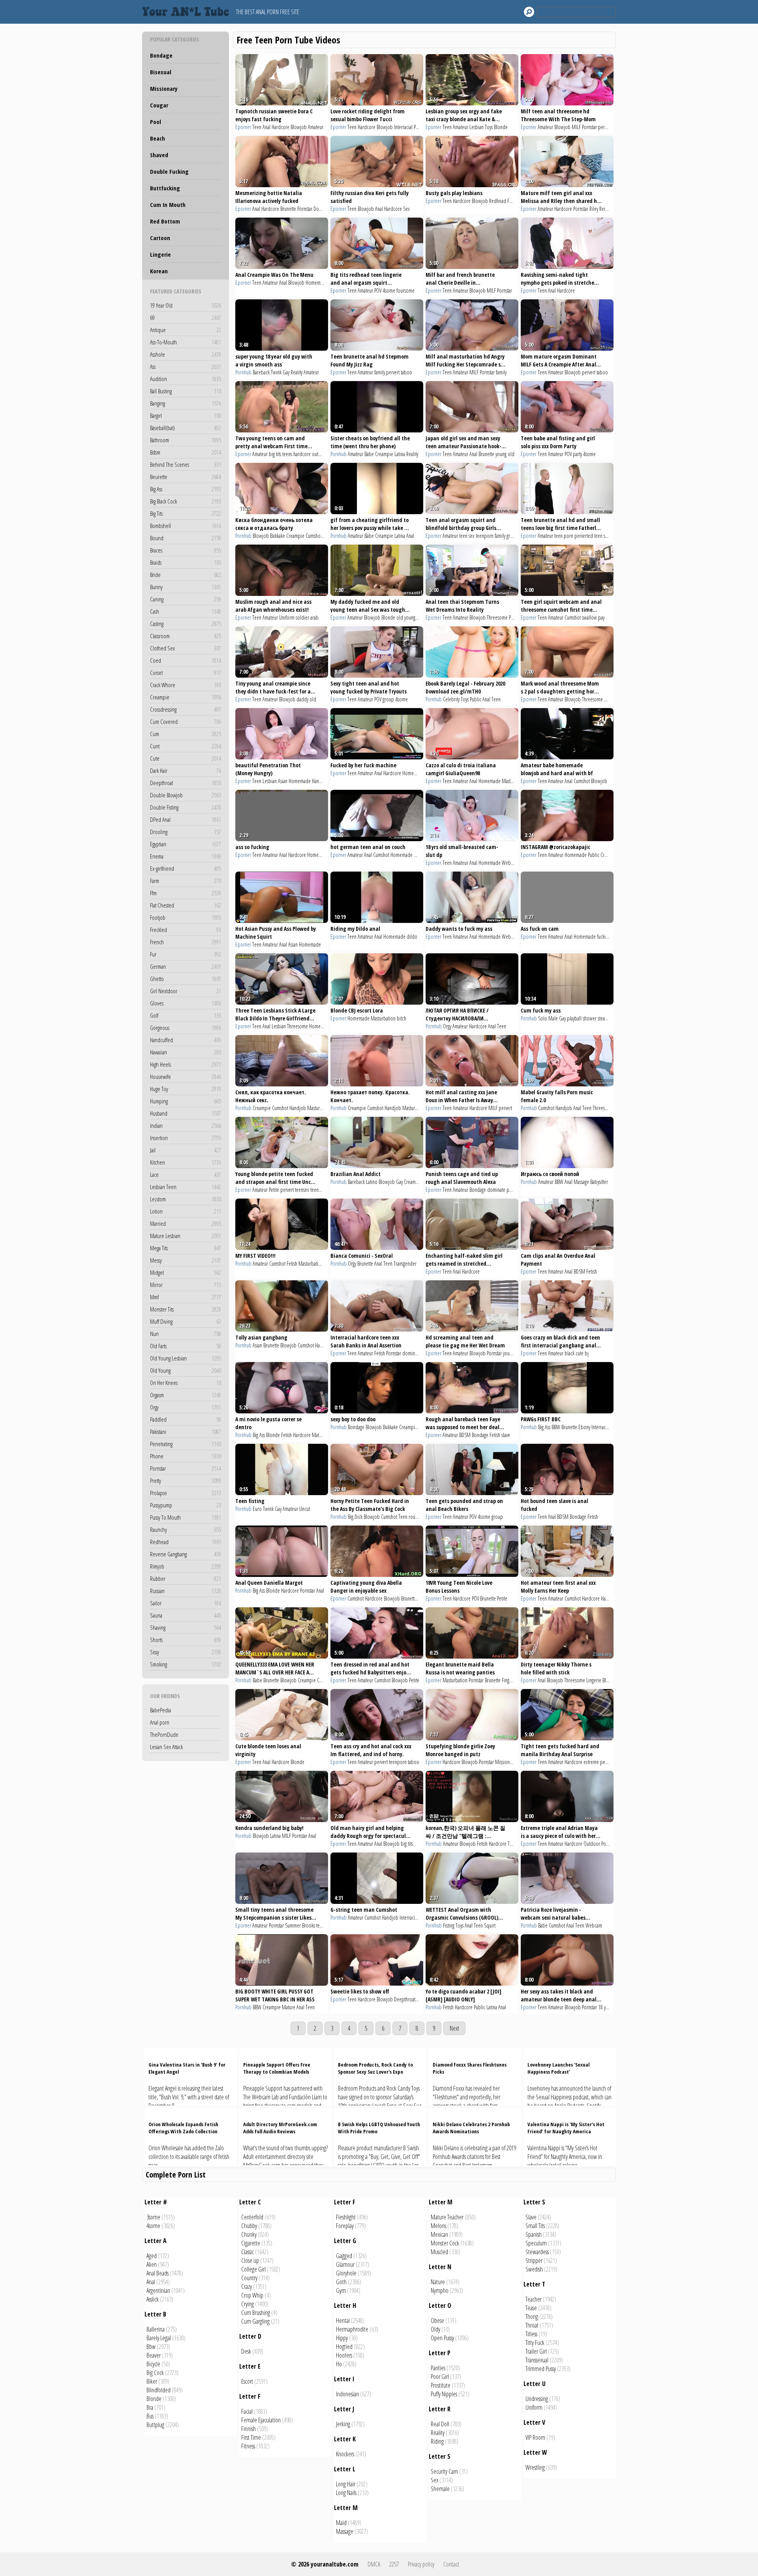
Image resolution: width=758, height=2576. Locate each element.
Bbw (151, 2347)
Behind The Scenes (186, 464)
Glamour (345, 2264)
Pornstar (186, 1468)
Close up (250, 2260)
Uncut (305, 1509)
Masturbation (514, 781)
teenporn (485, 536)
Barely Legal (159, 2338)
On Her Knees (186, 1383)
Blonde (501, 127)
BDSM (579, 1271)
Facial (247, 2411)
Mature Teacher (447, 2217)
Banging (186, 403)
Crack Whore (186, 685)
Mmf (186, 1297)
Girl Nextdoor (186, 991)
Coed (186, 660)
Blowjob (299, 127)
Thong (532, 2317)
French (186, 942)
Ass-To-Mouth (186, 342)
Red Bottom (165, 221)
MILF (576, 127)
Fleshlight (346, 2217)
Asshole (186, 354)
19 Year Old (186, 305)
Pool (156, 122)
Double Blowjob (186, 795)
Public (476, 699)
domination (413, 1353)
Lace (186, 1174)
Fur (186, 954)
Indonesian (347, 2394)
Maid (341, 2523)
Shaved (159, 155)
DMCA (374, 2564)
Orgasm (186, 1395)
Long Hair (346, 2484)
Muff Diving (186, 1321)
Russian (186, 1591)
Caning (186, 599)
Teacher (534, 2299)
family (380, 372)
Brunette (288, 209)
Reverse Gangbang (186, 1554)
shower (590, 1018)
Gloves (186, 1003)
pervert (605, 127)
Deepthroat (186, 783)
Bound (186, 538)
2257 (394, 2564)
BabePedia (160, 1710)
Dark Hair (186, 770)
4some (389, 290)
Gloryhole (346, 2273)
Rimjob (186, 1566)
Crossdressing (186, 709)
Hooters (344, 2355)
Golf (186, 1015)
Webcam (510, 863)
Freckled (186, 930)
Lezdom (186, 1199)
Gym (341, 2290)
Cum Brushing (256, 2313)
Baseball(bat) (186, 428)
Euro (257, 1509)
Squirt (490, 1925)
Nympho (440, 2290)
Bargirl (186, 415)
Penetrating (186, 1444)
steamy (604, 1018)
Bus (150, 2416)
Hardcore (280, 127)
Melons (438, 2226)
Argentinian (158, 2290)
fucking (603, 937)
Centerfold (252, 2217)
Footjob (186, 917)
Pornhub (243, 372)
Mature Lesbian (186, 1236)
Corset (186, 673)
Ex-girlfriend (186, 868)
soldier (302, 617)
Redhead (186, 1542)
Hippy (342, 2338)
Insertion (186, 1138)
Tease (531, 2308)
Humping (186, 1101)
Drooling (186, 832)
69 (186, 318)
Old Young (186, 1370)
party (577, 454)
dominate (496, 1190)
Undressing (537, 2399)
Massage (581, 1182)
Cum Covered (186, 722)
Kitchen (186, 1162)
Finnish (249, 2429)
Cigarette (251, 2243)
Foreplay (345, 2226)
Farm (186, 881)
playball (574, 1018)
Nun (186, 1334)
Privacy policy (421, 2564)
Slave (531, 2217)
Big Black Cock (186, 501)
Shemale (440, 2489)
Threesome (497, 617)
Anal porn (160, 1722)
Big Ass (186, 489)
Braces (186, 550)
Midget (186, 1272)
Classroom (186, 636)
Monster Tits (186, 1309)
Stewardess (537, 2252)
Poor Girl (440, 2377)
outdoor (320, 454)
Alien (152, 2264)
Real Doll (440, 2424)
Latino (372, 1182)
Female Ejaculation (261, 2420)
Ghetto (186, 979)
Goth (341, 2282)
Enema (186, 856)
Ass (186, 366)
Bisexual (161, 72)
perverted (584, 536)
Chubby (249, 2226)
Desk (246, 2351)
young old (505, 454)
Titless (531, 2334)
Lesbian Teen (186, 1187)
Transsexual (537, 2360)
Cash (186, 611)
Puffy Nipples (444, 2394)
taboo (406, 372)
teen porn (564, 536)
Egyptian (186, 844)
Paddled (186, 1419)
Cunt (186, 746)
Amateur (316, 127)
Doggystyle (323, 209)
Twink (276, 372)
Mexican (439, 2234)
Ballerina (156, 2329)
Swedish (534, 2269)
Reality (296, 372)
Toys (489, 127)
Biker (152, 2381)
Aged (152, 2256)
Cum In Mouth (168, 205)
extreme (591, 1762)
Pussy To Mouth (186, 1517)
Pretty (186, 1481)
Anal (266, 127)
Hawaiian (186, 1052)
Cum (186, 734)
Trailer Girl (536, 2351)
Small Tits (535, 2226)
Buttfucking (165, 188)
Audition (186, 379)
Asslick (153, 2299)
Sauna (186, 1615)
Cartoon (160, 238)
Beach (158, 138)
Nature (438, 2282)
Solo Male (548, 1018)
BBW (559, 1182)
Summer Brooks (300, 1925)
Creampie (186, 697)
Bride (186, 575)
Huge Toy (186, 1089)
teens (287, 454)
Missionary (164, 88)
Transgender (405, 1264)
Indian (186, 1125)
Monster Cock (445, 2243)
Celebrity (451, 699)
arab (314, 617)
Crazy (247, 2287)
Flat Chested (186, 905)
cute (580, 1353)
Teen (257, 127)
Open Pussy (442, 2338)
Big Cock (155, 2373)
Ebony (584, 1427)
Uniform (287, 617)
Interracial (403, 127)
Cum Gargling (255, 2321)
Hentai (343, 2320)
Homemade (317, 283)
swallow (589, 617)
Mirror (186, 1285)
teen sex (467, 536)
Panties (438, 2368)
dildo (412, 937)
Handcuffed (186, 1040)
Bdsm (186, 452)
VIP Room (535, 2437)
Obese (437, 2320)
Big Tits (186, 513)
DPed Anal (186, 819)
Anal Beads (158, 2273)
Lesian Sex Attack (166, 1747)
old (400, 617)
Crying (248, 2304)
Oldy (435, 2329)
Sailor (186, 1603)
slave (506, 1435)
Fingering (510, 1680)
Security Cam (444, 2471)
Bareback (261, 372)
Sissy (186, 1652)
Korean (159, 271)
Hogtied (344, 2347)
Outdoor (592, 1844)
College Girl (253, 2269)
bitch (402, 1018)
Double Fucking (169, 171)
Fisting (449, 1925)
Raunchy (186, 1529)
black (569, 1353)
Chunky (249, 2234)
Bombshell (186, 526)
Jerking (343, 2424)
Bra (150, 2407)
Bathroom (186, 440)
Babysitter (599, 1182)
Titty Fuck (535, 2343)
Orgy (186, 1407)
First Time (251, 2437)
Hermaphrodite (352, 2329)
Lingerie (160, 254)
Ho (339, 2364)
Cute (186, 758)
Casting (186, 624)
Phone (186, 1456)
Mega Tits (186, 1248)
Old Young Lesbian (186, 1358)
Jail (186, 1150)
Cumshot (314, 536)
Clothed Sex (186, 648)
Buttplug (155, 2425)
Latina (400, 454)
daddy (302, 699)
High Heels (186, 1064)
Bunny (186, 587)
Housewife (186, 1077)
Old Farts (186, 1346)
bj (587, 1353)
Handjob (320, 781)
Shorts (186, 1640)
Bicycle (153, 2364)
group (512, 536)
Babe (369, 454)
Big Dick (355, 1517)
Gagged (344, 2256)
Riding (437, 2441)
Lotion (186, 1211)
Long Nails (346, 2493)
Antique (186, 330)
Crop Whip (252, 2295)
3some (153, 2217)
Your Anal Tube (188, 12)
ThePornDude (164, 1734)
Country (249, 2278)
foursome (405, 290)
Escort (247, 2381)
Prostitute (441, 2385)
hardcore (302, 454)
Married (186, 1223)
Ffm (186, 893)
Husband (186, 1113)
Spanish (534, 2234)
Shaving (186, 1627)
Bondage (161, 55)
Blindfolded (159, 2390)
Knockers (345, 2454)
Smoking (186, 1664)
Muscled (439, 2252)
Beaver (154, 2355)
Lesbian (477, 127)
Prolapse (186, 1493)
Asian (283, 781)
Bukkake (278, 536)
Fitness (248, 2446)
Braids (186, 562)
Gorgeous (186, 1028)
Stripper (534, 2260)
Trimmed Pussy (541, 2369)
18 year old (609, 2007)
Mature (319, 1435)
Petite (274, 1190)
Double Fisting (186, 807)
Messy (186, 1260)
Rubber (186, 1578)
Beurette (186, 477)
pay (601, 617)
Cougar (159, 105)
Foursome (517, 201)
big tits (275, 454)
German (186, 966)
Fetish (292, 1264)
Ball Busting (186, 391)
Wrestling (535, 2467)
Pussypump (186, 1505)
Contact (451, 2564)
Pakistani (186, 1432)
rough (414, 1517)
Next (454, 2028)
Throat (532, 2325)
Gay (286, 372)
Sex (406, 209)
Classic (248, 2252)
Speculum (536, 2243)
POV (378, 290)
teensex (302, 1190)
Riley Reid (599, 209)
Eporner (243, 127)
